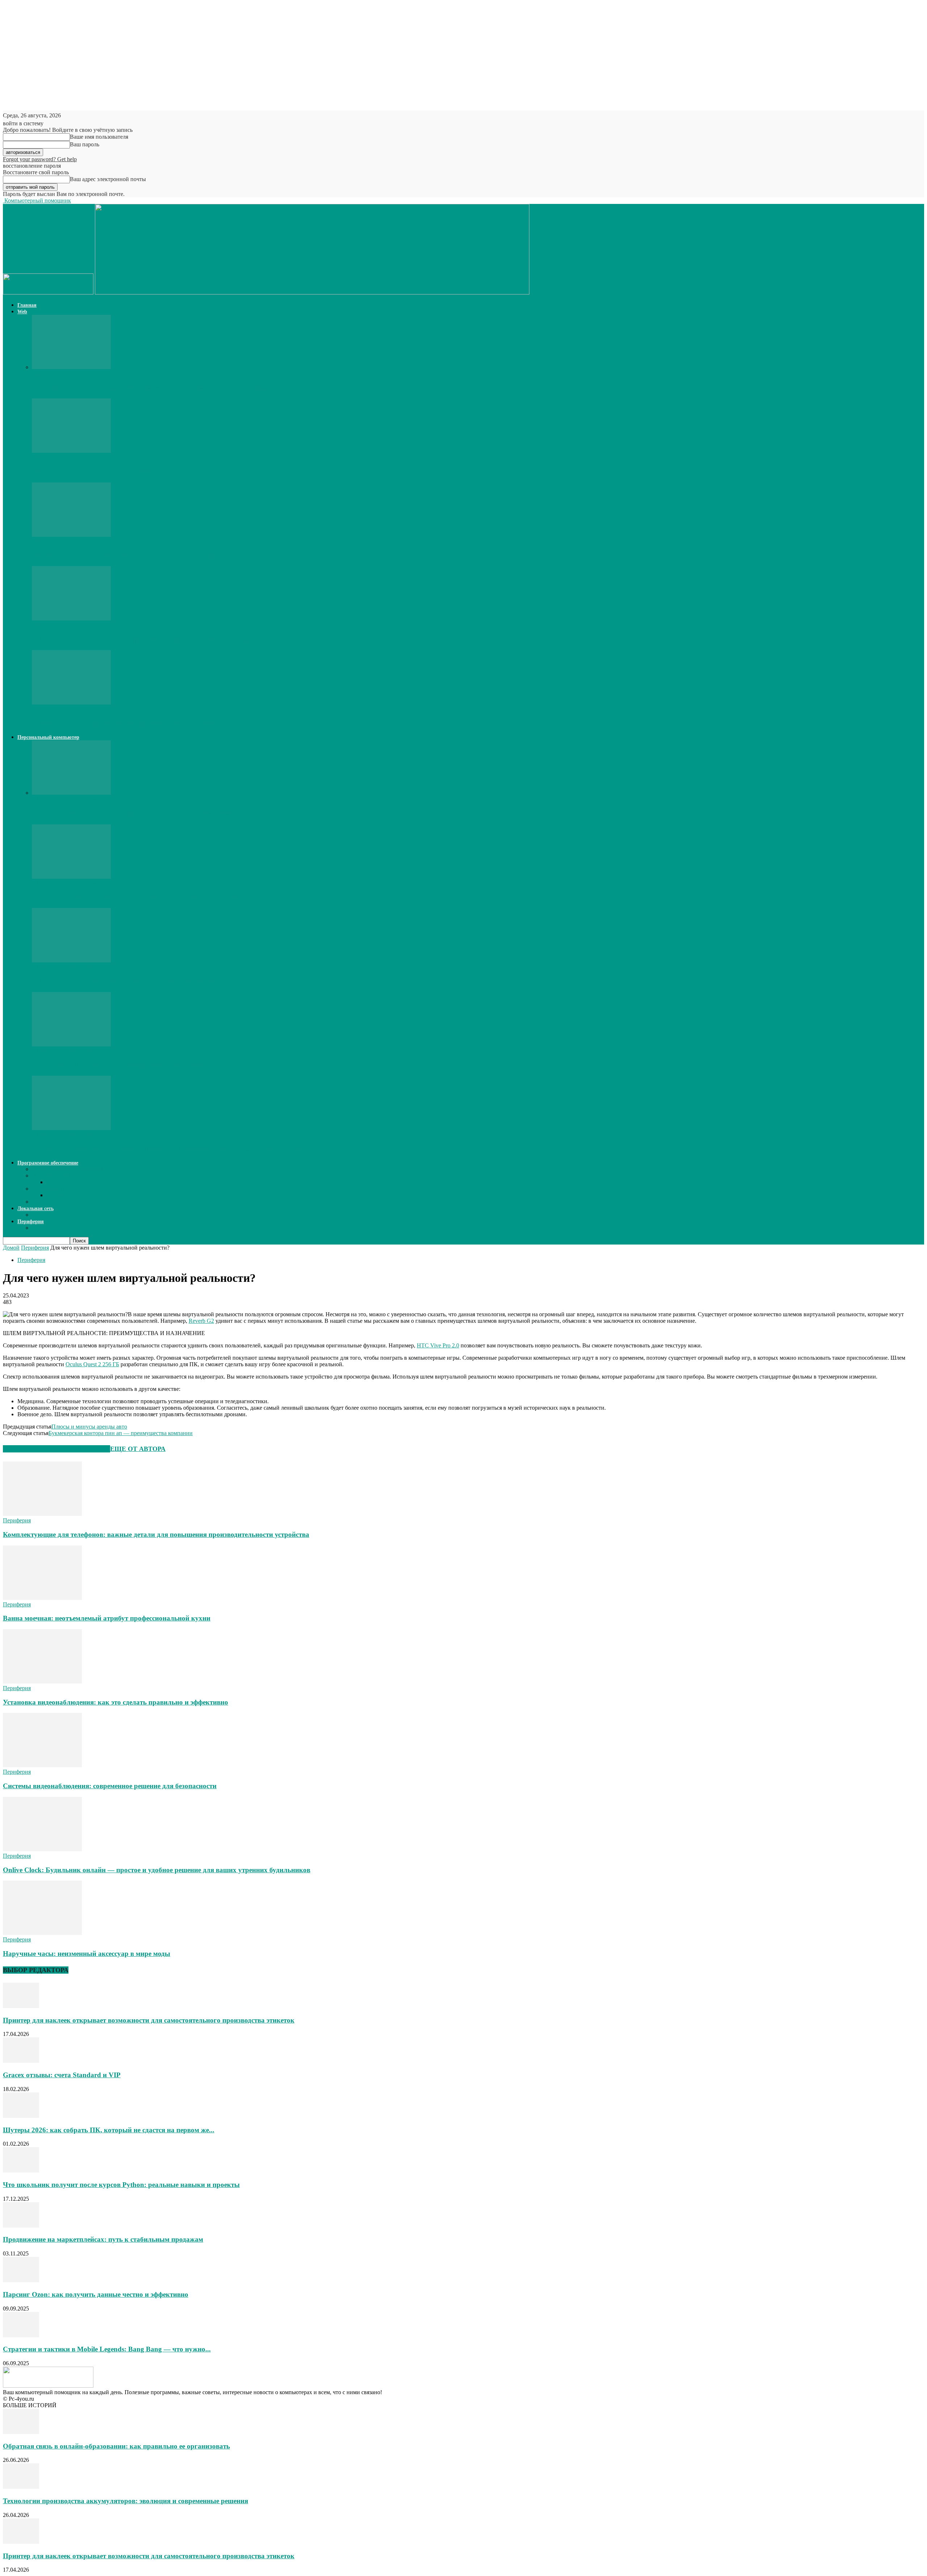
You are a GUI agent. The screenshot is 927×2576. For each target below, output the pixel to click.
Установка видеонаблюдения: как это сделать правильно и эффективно (116, 1702)
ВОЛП (40, 1215)
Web (22, 312)
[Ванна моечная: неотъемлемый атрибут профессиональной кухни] (42, 1598)
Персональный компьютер (48, 737)
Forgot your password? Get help (40, 159)
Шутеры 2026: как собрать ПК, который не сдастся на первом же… (138, 555)
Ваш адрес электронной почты (108, 179)
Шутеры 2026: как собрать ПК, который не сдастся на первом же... (109, 2130)
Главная (27, 305)
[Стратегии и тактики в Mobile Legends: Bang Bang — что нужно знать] (21, 2335)
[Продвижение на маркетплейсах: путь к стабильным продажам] (21, 2226)
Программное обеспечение (48, 1163)
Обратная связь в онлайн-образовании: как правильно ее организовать (116, 2446)
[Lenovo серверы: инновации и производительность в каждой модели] (71, 793)
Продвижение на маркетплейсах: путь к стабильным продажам (103, 2239)
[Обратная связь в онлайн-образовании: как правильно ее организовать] (21, 2432)
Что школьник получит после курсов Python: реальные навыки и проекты (150, 639)
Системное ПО (51, 1189)
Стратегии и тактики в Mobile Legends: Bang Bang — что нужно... (107, 2349)
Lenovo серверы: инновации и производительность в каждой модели (140, 813)
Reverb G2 (201, 1321)
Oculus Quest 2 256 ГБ (92, 1364)
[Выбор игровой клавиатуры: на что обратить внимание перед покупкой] (71, 877)
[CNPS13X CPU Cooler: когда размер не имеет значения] (71, 1044)
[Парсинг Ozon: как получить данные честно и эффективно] (21, 2280)
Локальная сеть (35, 1208)
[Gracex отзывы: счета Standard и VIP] (71, 451)
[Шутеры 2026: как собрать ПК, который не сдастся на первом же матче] (71, 535)
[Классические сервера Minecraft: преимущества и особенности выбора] (71, 702)
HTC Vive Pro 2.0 (438, 1345)
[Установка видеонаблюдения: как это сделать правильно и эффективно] (42, 1682)
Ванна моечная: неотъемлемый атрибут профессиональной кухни (107, 1618)
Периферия (31, 1222)
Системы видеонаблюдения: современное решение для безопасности (110, 1786)
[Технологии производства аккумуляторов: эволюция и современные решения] (21, 2487)
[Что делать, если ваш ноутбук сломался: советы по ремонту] (71, 960)
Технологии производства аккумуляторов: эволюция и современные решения (125, 2501)
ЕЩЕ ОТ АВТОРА (138, 1449)
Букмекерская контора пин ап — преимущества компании (121, 1433)
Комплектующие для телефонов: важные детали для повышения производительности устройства (156, 1534)
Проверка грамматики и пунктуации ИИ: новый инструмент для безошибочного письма (173, 1149)
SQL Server (60, 1195)
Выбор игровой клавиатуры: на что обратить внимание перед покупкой (147, 897)
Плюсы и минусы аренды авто (89, 1427)
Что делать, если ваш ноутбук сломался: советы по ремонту (126, 981)
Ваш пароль (85, 144)
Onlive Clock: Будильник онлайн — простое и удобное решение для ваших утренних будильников (157, 1870)
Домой (11, 1248)
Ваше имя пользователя (99, 137)
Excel (53, 1182)
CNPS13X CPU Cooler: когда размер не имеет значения (118, 1065)
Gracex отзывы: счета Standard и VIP (91, 471)
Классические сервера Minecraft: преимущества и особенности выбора (142, 723)
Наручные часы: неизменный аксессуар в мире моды (87, 1954)
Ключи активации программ (67, 1169)
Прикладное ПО (52, 1176)
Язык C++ (44, 1202)
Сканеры (43, 1228)
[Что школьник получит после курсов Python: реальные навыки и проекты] (71, 618)
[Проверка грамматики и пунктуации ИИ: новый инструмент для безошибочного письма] (71, 1128)
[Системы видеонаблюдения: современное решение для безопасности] (42, 1765)
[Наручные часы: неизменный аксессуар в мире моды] (42, 1933)
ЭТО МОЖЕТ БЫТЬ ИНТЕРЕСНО (56, 1449)
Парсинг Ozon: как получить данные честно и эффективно (96, 2294)
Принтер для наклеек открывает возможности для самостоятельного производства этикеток (178, 388)
